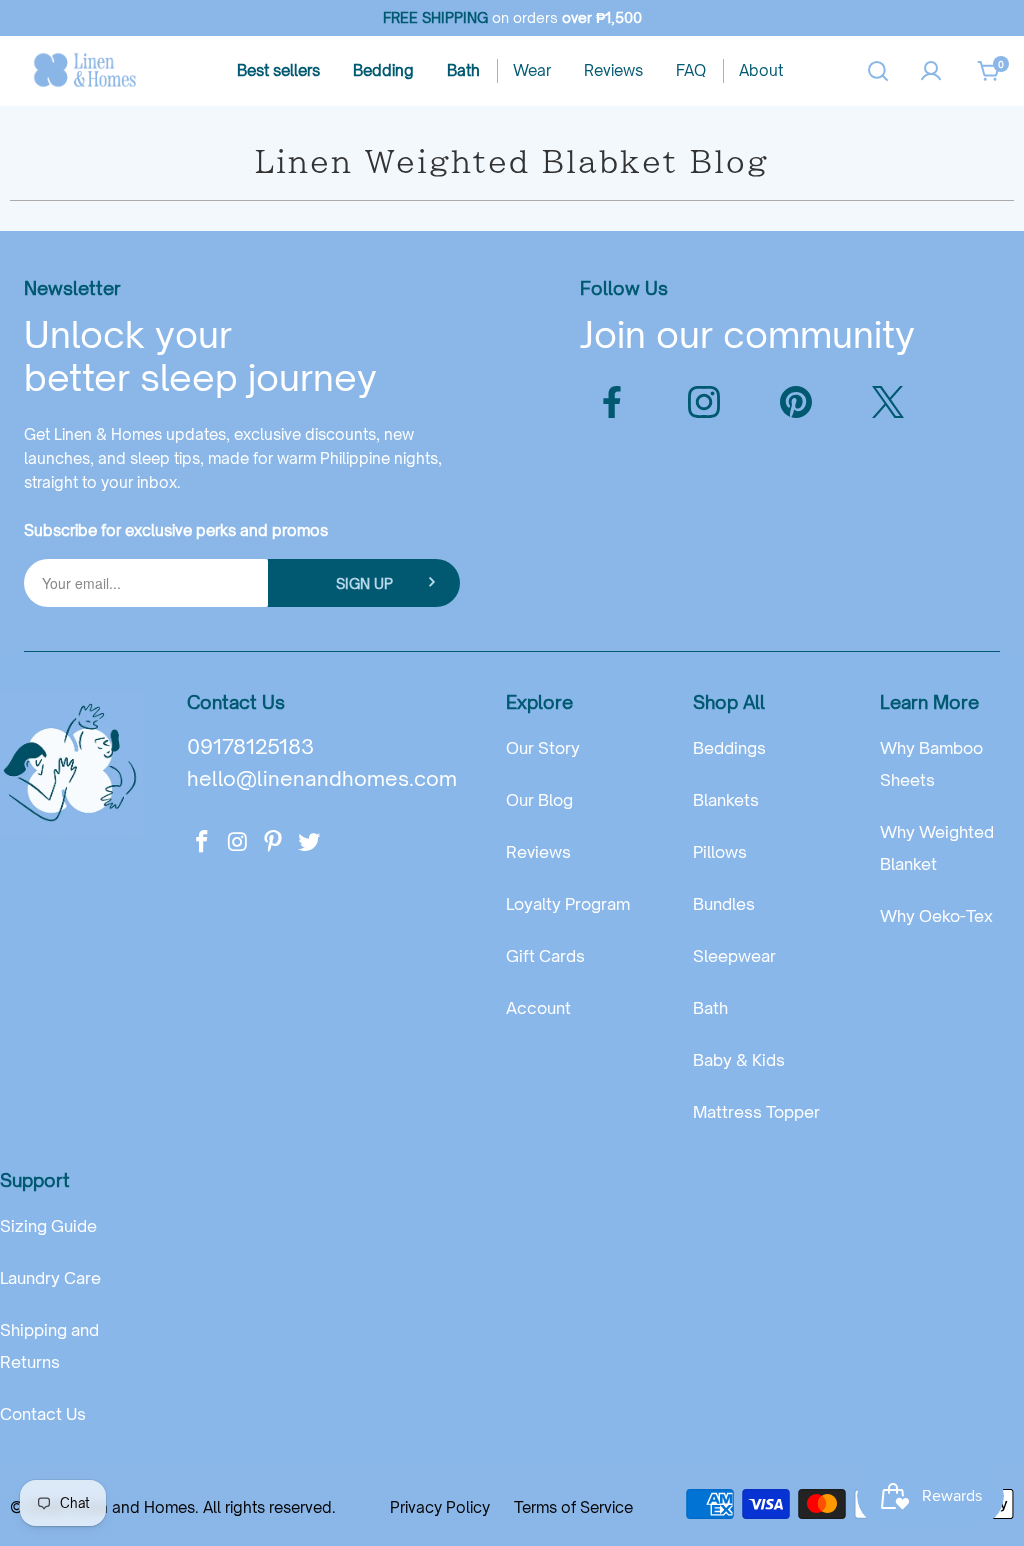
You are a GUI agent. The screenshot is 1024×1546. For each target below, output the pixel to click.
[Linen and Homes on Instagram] (238, 842)
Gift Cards (545, 956)
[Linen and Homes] (85, 71)
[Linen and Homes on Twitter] (309, 842)
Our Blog (539, 800)
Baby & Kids (739, 1060)
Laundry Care (50, 1278)
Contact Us (43, 1414)
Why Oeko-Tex (936, 916)
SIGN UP (364, 583)
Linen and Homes (132, 1507)
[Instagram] (704, 402)
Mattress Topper (756, 1112)
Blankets (726, 800)
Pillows (720, 852)
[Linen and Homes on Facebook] (202, 842)
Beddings (729, 748)
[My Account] (931, 71)
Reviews (538, 852)
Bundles (724, 904)
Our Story (543, 748)
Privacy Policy (440, 1507)
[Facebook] (612, 402)
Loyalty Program (568, 904)
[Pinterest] (796, 402)
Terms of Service (573, 1507)
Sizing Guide (48, 1226)
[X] (888, 402)
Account (538, 1008)
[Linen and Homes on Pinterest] (274, 842)
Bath (710, 1008)
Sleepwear (734, 956)
